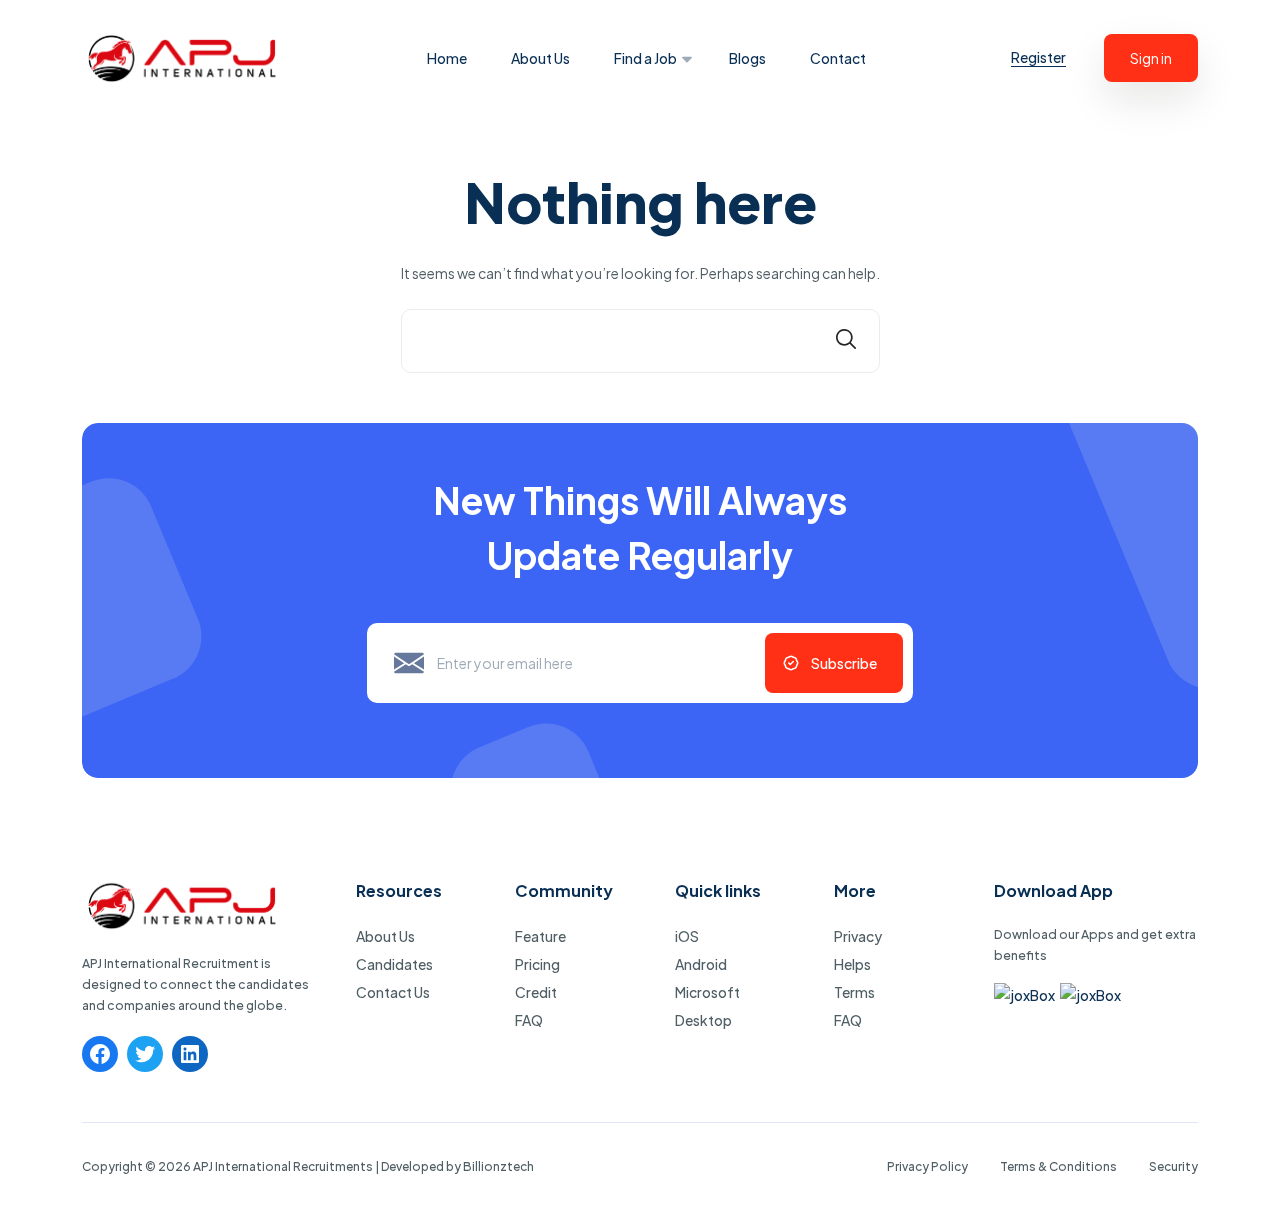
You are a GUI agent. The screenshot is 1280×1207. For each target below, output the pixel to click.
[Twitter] (145, 1054)
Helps (852, 964)
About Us (540, 58)
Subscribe (844, 663)
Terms (854, 992)
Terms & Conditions (1058, 1166)
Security (1173, 1166)
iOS (687, 936)
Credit (536, 992)
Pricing (537, 964)
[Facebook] (100, 1054)
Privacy (858, 936)
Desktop (703, 1020)
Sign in (1151, 58)
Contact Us (393, 992)
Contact (838, 58)
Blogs (747, 58)
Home (447, 58)
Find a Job (645, 58)
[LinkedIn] (190, 1054)
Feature (540, 936)
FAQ (529, 1020)
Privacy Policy (927, 1166)
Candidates (394, 964)
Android (701, 964)
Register (1038, 57)
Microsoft (707, 992)
